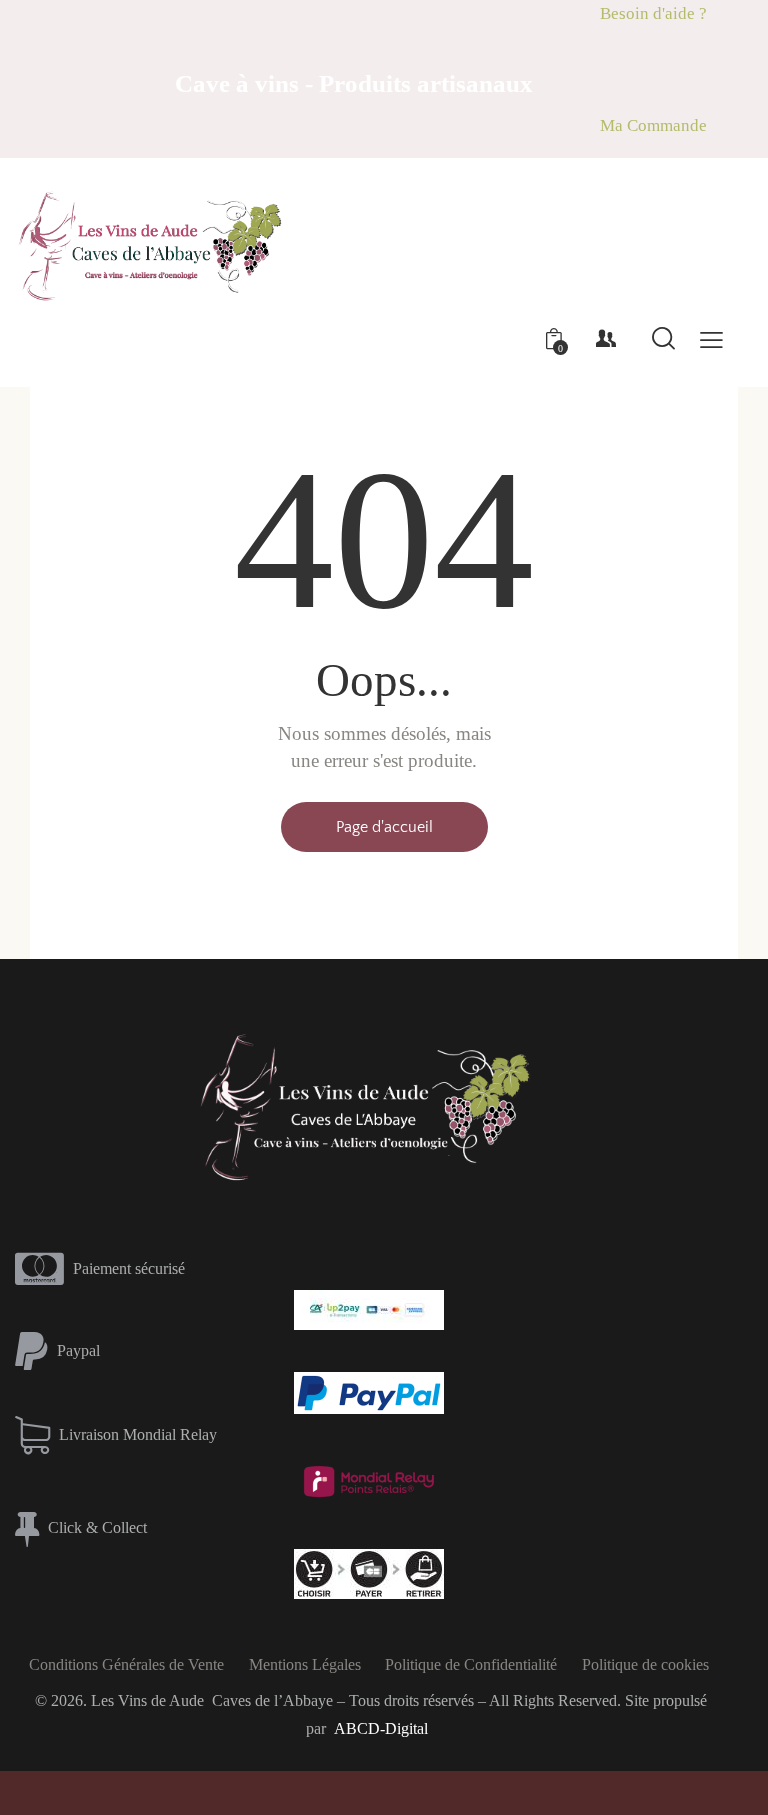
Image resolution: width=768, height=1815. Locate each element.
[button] (711, 339)
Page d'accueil (384, 827)
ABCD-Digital (381, 1728)
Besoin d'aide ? (653, 13)
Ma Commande (653, 125)
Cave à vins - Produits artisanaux (354, 83)
